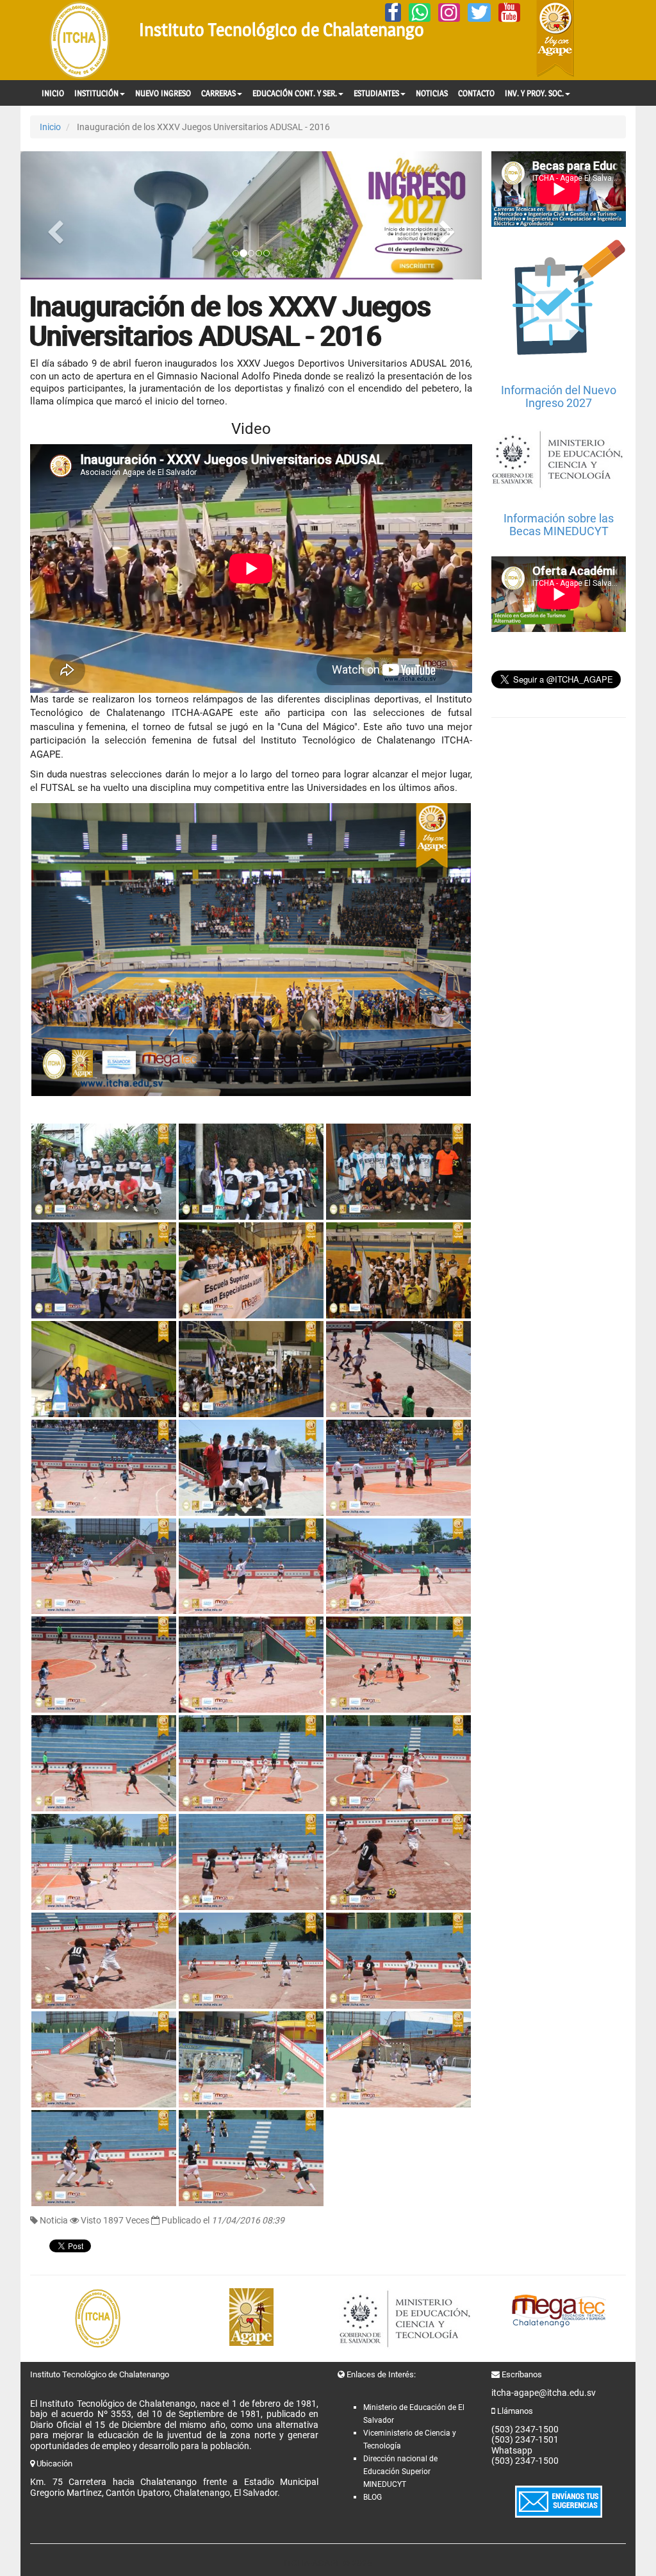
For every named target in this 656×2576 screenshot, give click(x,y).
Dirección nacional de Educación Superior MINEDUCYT (400, 2472)
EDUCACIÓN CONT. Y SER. (295, 93)
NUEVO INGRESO (163, 93)
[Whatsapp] (420, 12)
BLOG (373, 2497)
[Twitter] (479, 12)
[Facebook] (393, 12)
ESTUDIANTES (376, 93)
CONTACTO (476, 93)
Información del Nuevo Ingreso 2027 (559, 396)
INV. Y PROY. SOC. (534, 93)
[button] (55, 215)
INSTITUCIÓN (96, 93)
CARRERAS (218, 93)
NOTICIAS (432, 93)
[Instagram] (449, 12)
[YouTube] (509, 12)
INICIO (53, 93)
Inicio (50, 127)
